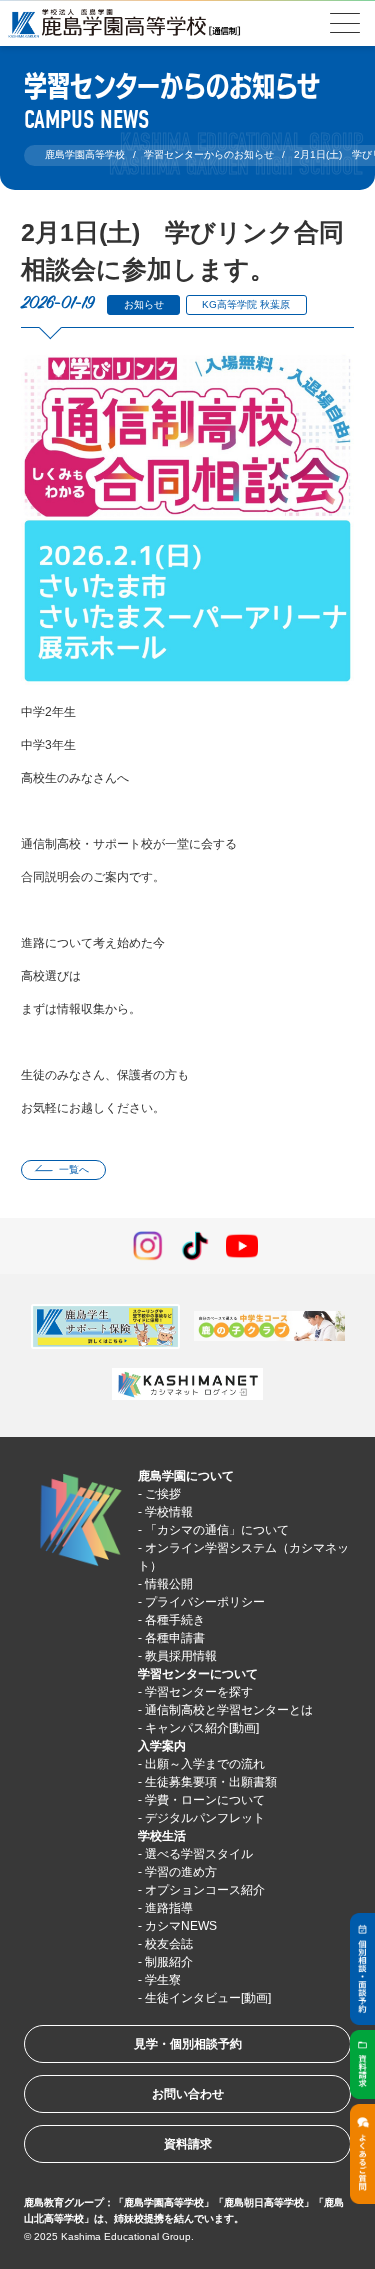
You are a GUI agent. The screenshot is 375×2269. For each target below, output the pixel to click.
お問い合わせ (188, 2094)
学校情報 (169, 1512)
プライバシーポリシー (205, 1602)
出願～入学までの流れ (205, 1764)
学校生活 (162, 1836)
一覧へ (74, 1169)
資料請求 (188, 2144)
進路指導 (169, 1908)
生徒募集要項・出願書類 (211, 1782)
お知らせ (144, 304)
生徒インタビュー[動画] (208, 1998)
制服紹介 (169, 1962)
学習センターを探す (199, 1692)
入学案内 (162, 1746)
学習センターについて (198, 1674)
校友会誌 (169, 1944)
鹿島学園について (186, 1476)
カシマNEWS (181, 1926)
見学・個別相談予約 (188, 2044)
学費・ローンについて (205, 1800)
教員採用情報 (181, 1656)
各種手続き (175, 1620)
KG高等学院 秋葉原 (246, 304)
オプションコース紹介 (205, 1890)
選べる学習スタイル (199, 1854)
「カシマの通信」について (217, 1530)
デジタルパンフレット (205, 1818)
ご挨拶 (163, 1494)
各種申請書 (175, 1638)
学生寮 (163, 1980)
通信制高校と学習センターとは (229, 1710)
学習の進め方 (181, 1872)
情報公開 (169, 1584)
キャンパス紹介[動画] (202, 1728)
